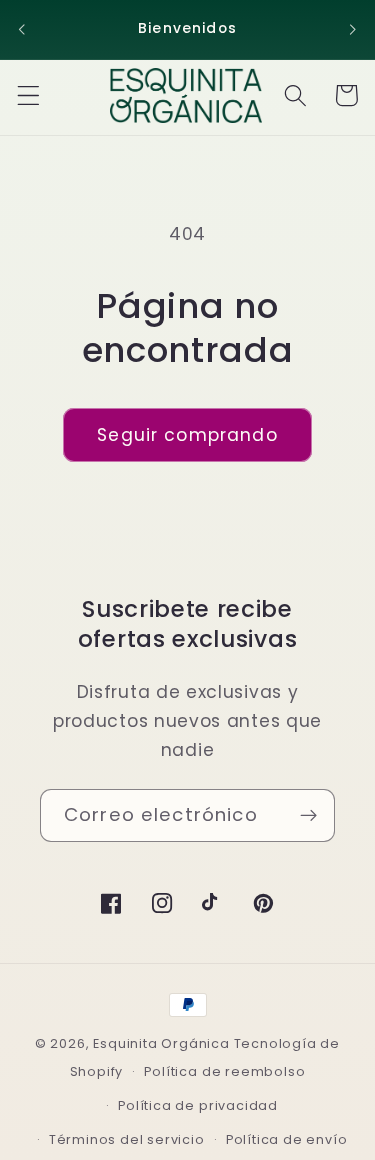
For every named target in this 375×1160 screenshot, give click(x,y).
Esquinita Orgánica (161, 1043)
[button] (28, 95)
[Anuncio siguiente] (353, 29)
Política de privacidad (198, 1105)
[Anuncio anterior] (22, 29)
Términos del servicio (127, 1139)
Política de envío (287, 1139)
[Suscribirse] (308, 816)
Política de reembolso (224, 1071)
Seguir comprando (187, 435)
